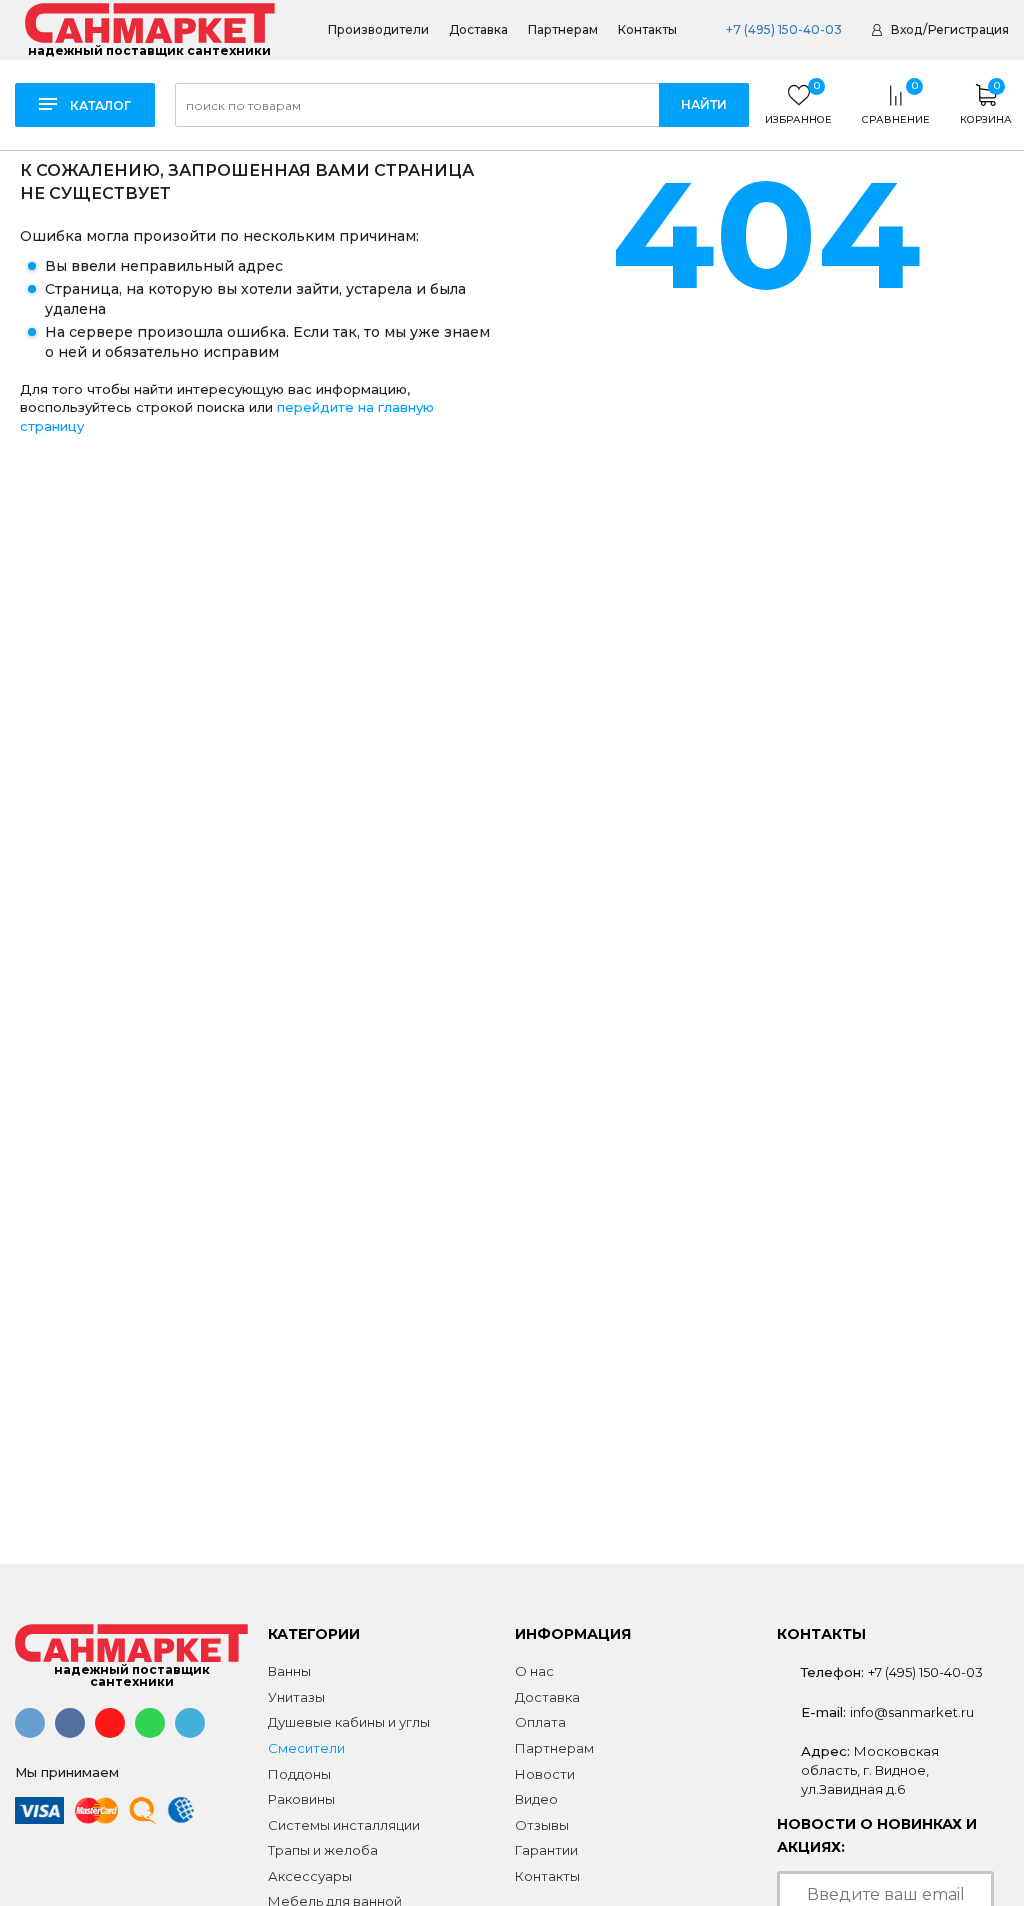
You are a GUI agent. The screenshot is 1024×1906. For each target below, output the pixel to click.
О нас (534, 1671)
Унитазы (296, 1697)
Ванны (289, 1671)
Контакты (647, 30)
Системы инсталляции (344, 1825)
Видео (536, 1799)
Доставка (478, 30)
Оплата (540, 1722)
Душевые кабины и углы (349, 1722)
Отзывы (542, 1825)
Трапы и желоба (323, 1850)
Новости (545, 1774)
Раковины (301, 1799)
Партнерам (563, 30)
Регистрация (968, 29)
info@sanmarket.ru (912, 1712)
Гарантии (546, 1850)
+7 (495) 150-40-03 (784, 29)
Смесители (306, 1748)
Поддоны (299, 1774)
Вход (906, 29)
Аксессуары (310, 1876)
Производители (378, 30)
